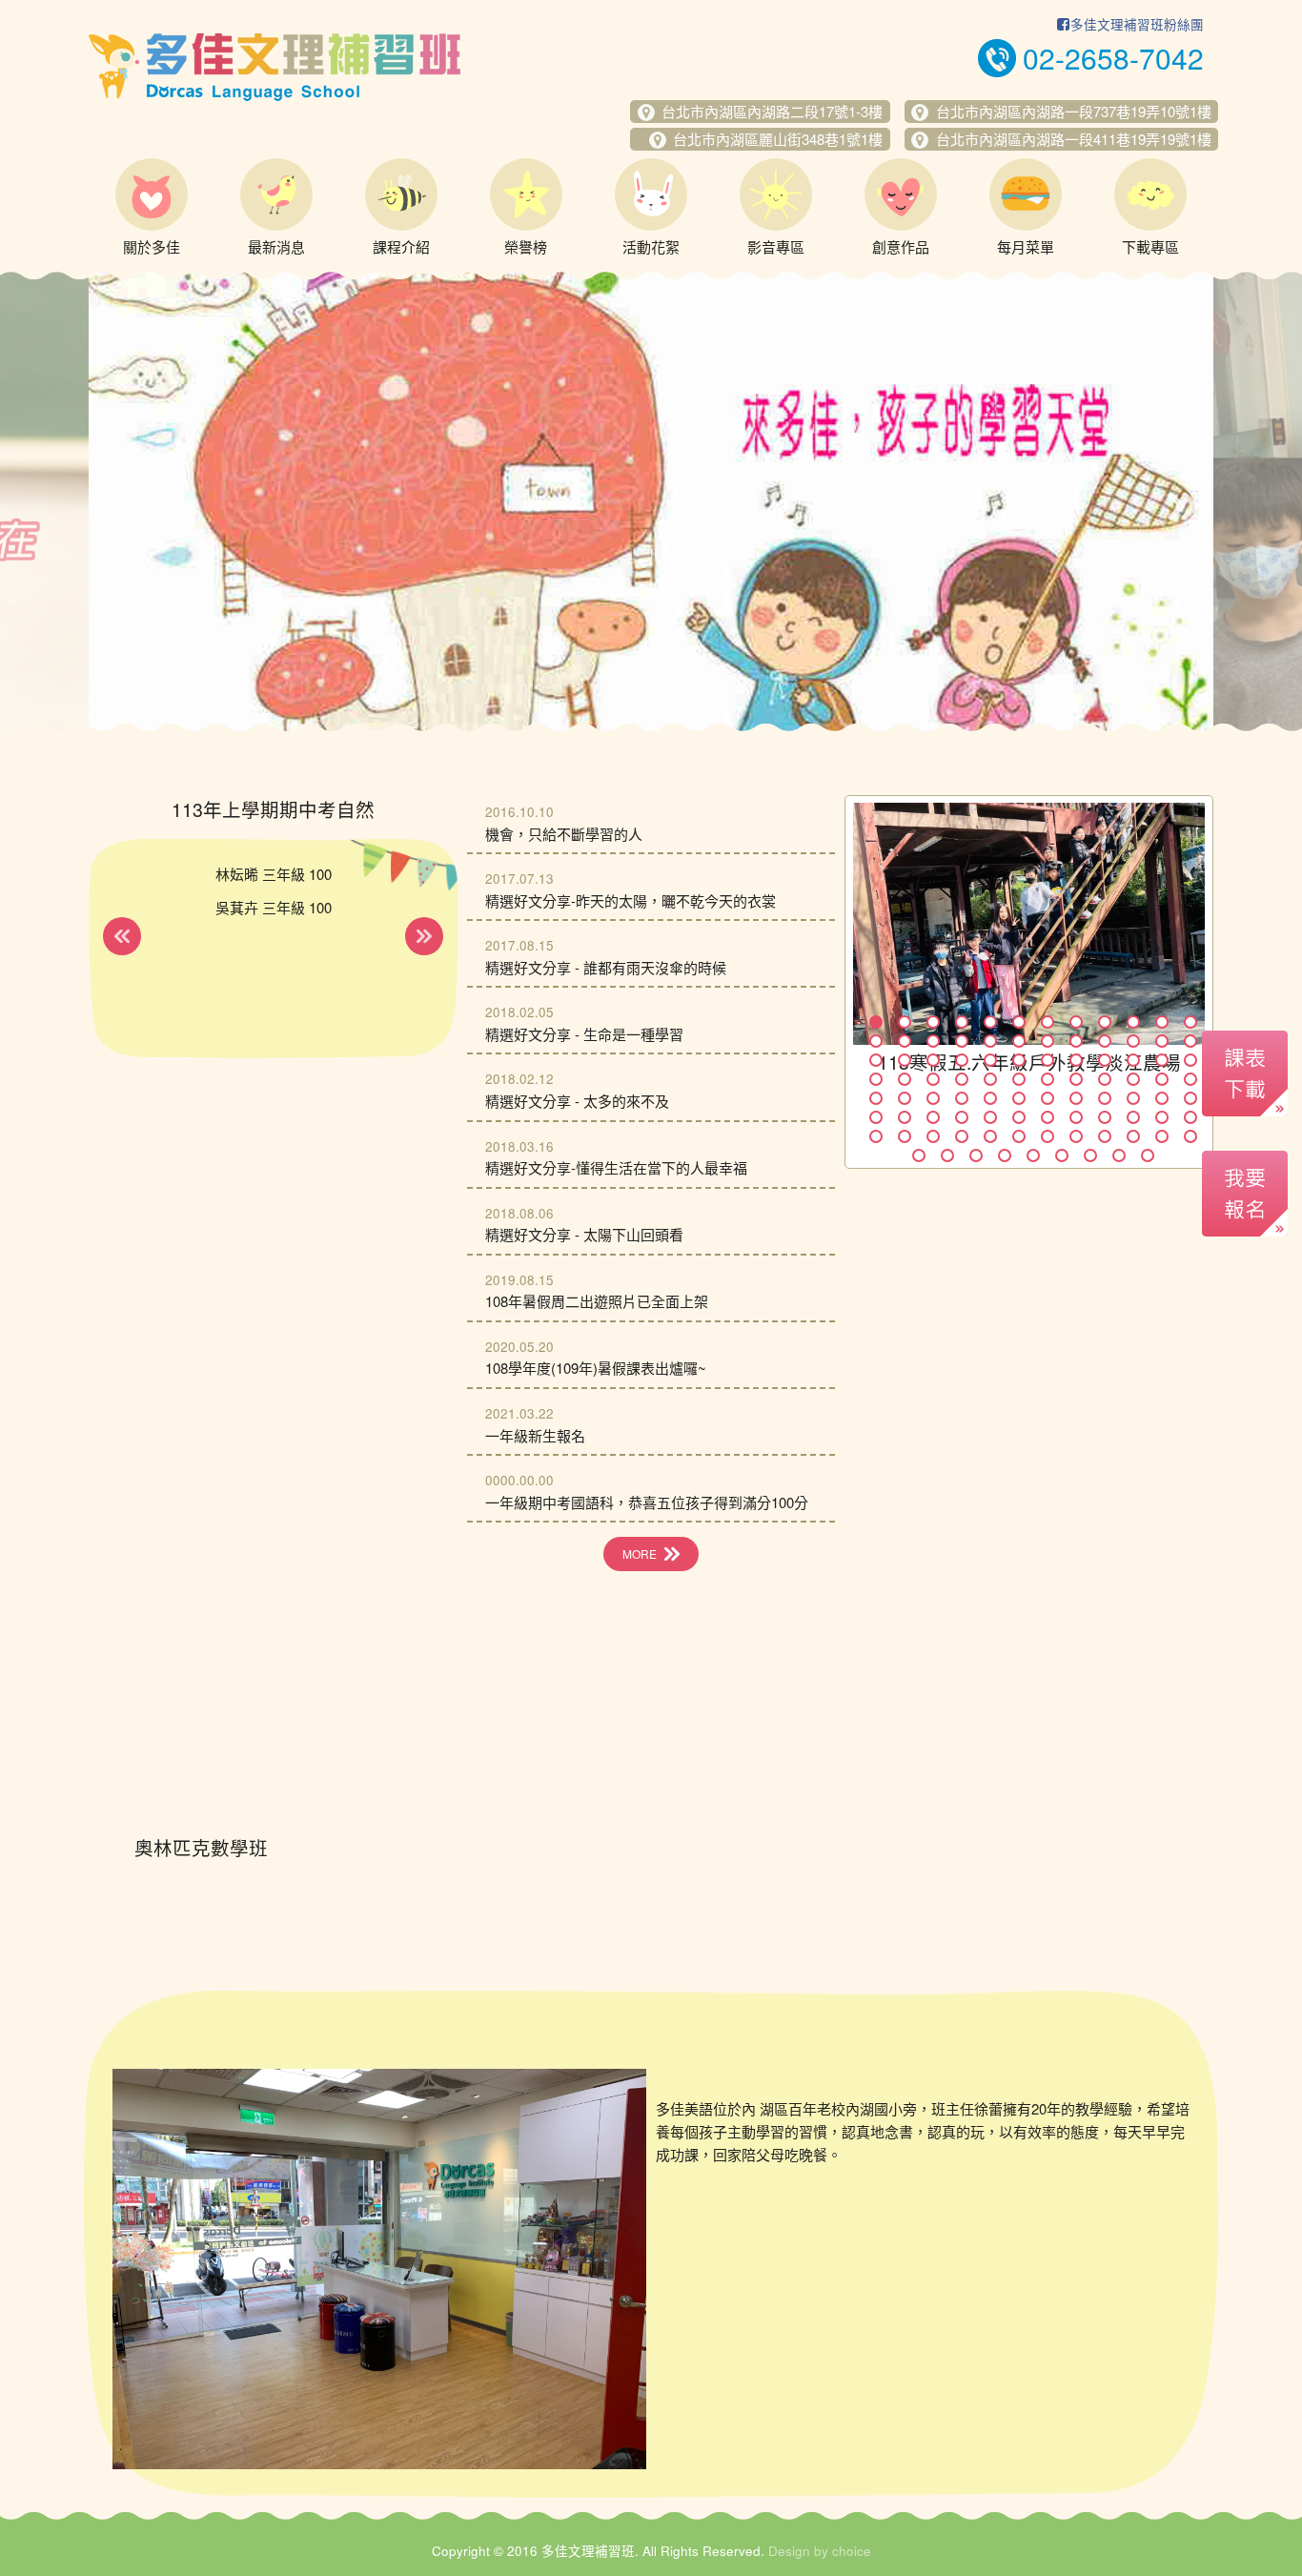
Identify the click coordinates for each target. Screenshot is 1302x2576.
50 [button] (905, 1098)
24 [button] (1190, 1041)
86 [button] (947, 1155)
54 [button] (1019, 1098)
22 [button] (1133, 1041)
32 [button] (1076, 1060)
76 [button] (962, 1136)
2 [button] (905, 1022)
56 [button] (1076, 1098)
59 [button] (1162, 1098)
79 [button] (1048, 1136)
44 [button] (1076, 1079)
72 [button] (1190, 1117)
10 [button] (1133, 1022)
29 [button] (990, 1060)
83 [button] (1162, 1136)
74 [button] (905, 1136)
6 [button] (1019, 1022)
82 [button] (1133, 1136)
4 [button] (962, 1022)
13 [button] (876, 1041)
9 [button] (1105, 1022)
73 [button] (876, 1136)
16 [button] (962, 1041)
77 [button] (990, 1136)
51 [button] (933, 1098)
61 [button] (876, 1117)
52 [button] (962, 1098)
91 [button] (1090, 1155)
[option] (651, 501)
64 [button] (962, 1117)
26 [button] (905, 1060)
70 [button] (1133, 1117)
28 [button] (962, 1060)
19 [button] (1048, 1041)
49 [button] (876, 1098)
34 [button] (1133, 1060)
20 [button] (1076, 1041)
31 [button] (1048, 1060)
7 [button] (1048, 1022)
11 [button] (1162, 1022)
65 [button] (990, 1117)
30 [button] (1019, 1060)
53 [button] (990, 1098)
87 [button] (976, 1155)
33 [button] (1105, 1060)
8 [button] (1076, 1022)
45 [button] (1105, 1079)
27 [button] (933, 1060)
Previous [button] (119, 506)
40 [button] (962, 1079)
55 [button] (1048, 1098)
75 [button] (933, 1136)
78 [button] (1019, 1136)
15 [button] (933, 1041)
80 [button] (1076, 1136)
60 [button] (1190, 1098)
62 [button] (905, 1117)
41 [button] (990, 1079)
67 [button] (1048, 1117)
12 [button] (1190, 1022)
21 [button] (1105, 1041)
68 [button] (1076, 1117)
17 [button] (990, 1041)
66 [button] (1019, 1117)
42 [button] (1019, 1079)
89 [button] (1033, 1155)
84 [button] (1190, 1136)
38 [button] (905, 1079)
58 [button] (1133, 1098)
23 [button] (1162, 1041)
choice (852, 2551)
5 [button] (990, 1022)
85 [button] (919, 1155)
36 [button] (1190, 1060)
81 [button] (1105, 1136)
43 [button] (1048, 1079)
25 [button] (876, 1060)
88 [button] (1005, 1155)
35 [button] (1162, 1060)
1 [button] (876, 1022)
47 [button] (1162, 1079)
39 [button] (933, 1079)
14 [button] (905, 1041)
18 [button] (1019, 1041)
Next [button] (1183, 506)
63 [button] (933, 1117)
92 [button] (1119, 1155)
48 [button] (1190, 1079)
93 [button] (1148, 1155)
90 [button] (1062, 1155)
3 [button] (933, 1022)
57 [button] (1105, 1098)
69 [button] (1105, 1117)
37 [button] (876, 1079)
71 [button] (1162, 1117)
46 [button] (1133, 1079)
